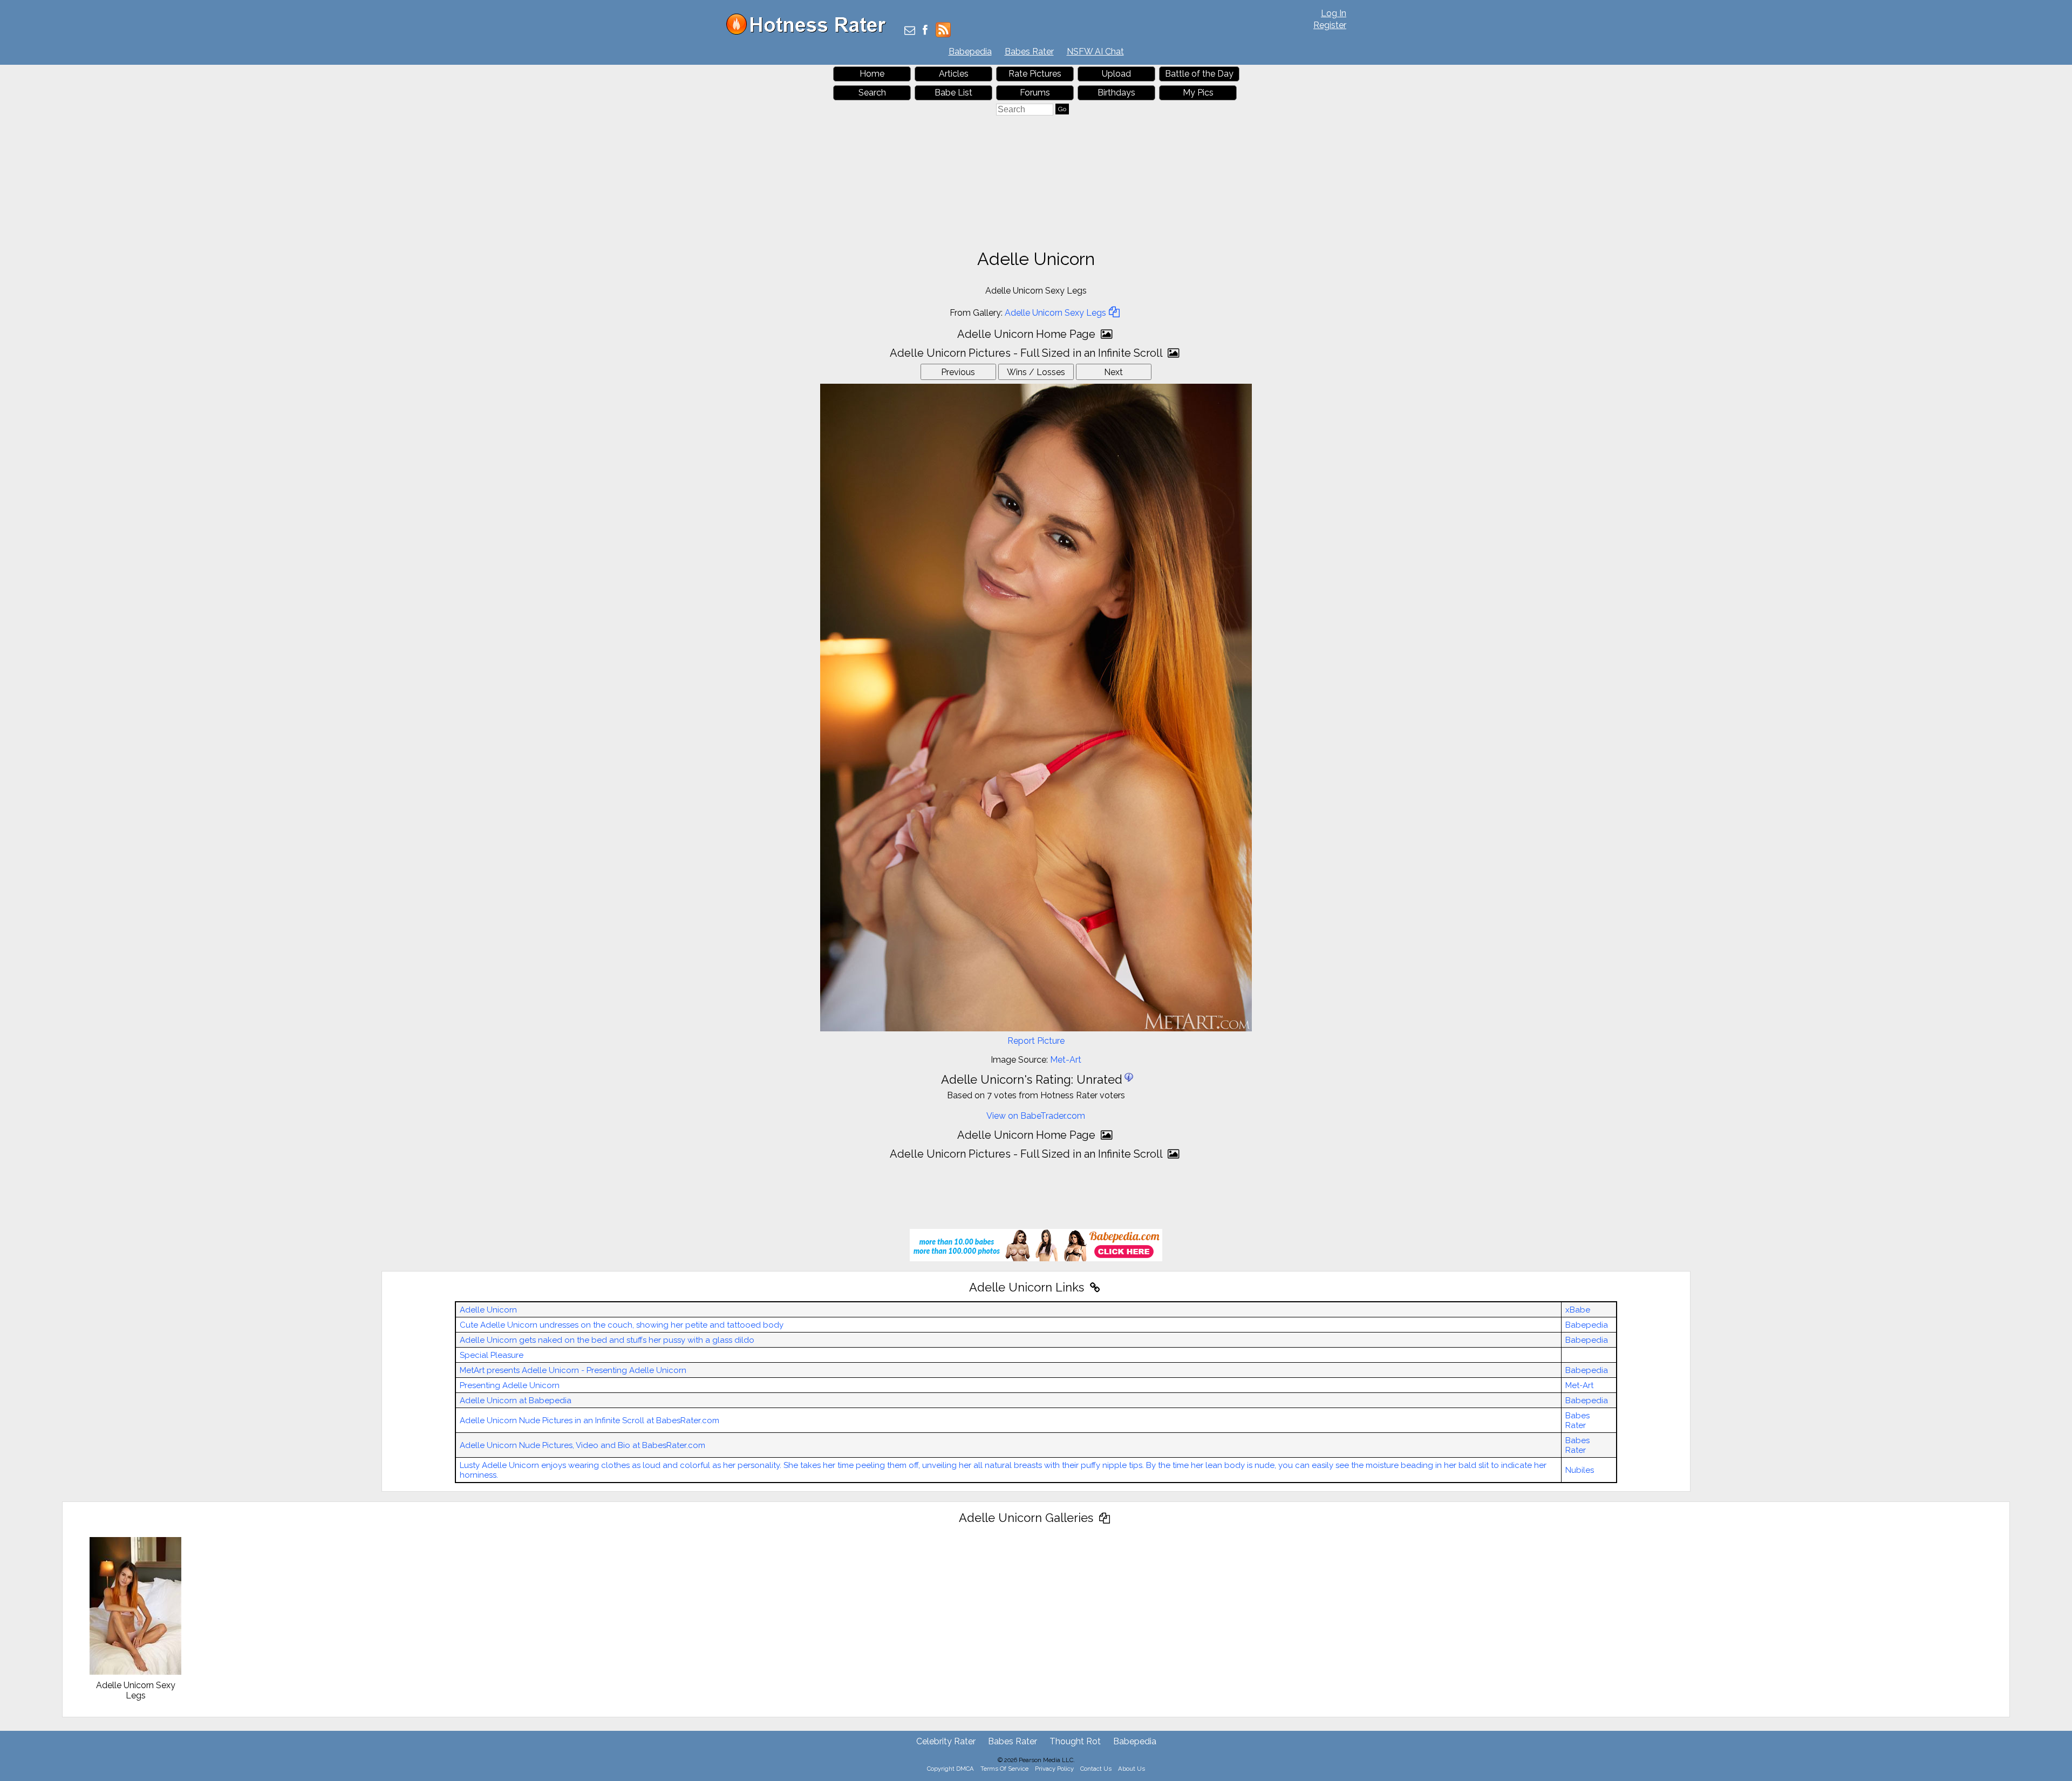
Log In (1334, 13)
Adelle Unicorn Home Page (1028, 334)
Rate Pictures (1035, 74)
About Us (1132, 1769)
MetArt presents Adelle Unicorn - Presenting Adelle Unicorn (573, 1370)
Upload (1116, 74)
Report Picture (1036, 1041)
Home (872, 74)
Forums (1035, 93)
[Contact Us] (910, 31)
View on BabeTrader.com (1036, 1116)
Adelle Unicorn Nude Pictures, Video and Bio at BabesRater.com (582, 1445)
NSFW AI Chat (1095, 52)
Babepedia (970, 52)
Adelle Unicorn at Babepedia (516, 1401)
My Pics (1198, 93)
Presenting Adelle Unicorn (510, 1385)
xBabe (1578, 1310)
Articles (954, 74)
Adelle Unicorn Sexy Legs (1055, 313)
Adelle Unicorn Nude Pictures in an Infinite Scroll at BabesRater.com (589, 1420)
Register (1330, 25)
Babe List (953, 93)
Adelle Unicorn (488, 1310)
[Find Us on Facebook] (925, 31)
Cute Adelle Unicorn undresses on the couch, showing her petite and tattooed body (622, 1325)
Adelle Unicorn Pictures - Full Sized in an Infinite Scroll (1027, 353)
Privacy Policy (1054, 1769)
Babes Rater (1029, 52)
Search (872, 93)
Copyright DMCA (950, 1769)
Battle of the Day (1199, 74)
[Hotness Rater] (810, 32)
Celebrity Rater (946, 1741)
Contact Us (1096, 1769)
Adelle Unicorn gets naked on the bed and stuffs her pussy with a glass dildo (607, 1340)
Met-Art (1066, 1060)
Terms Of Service (1004, 1769)
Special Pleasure (492, 1355)
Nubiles (1580, 1470)
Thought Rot (1075, 1741)
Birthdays (1116, 93)
